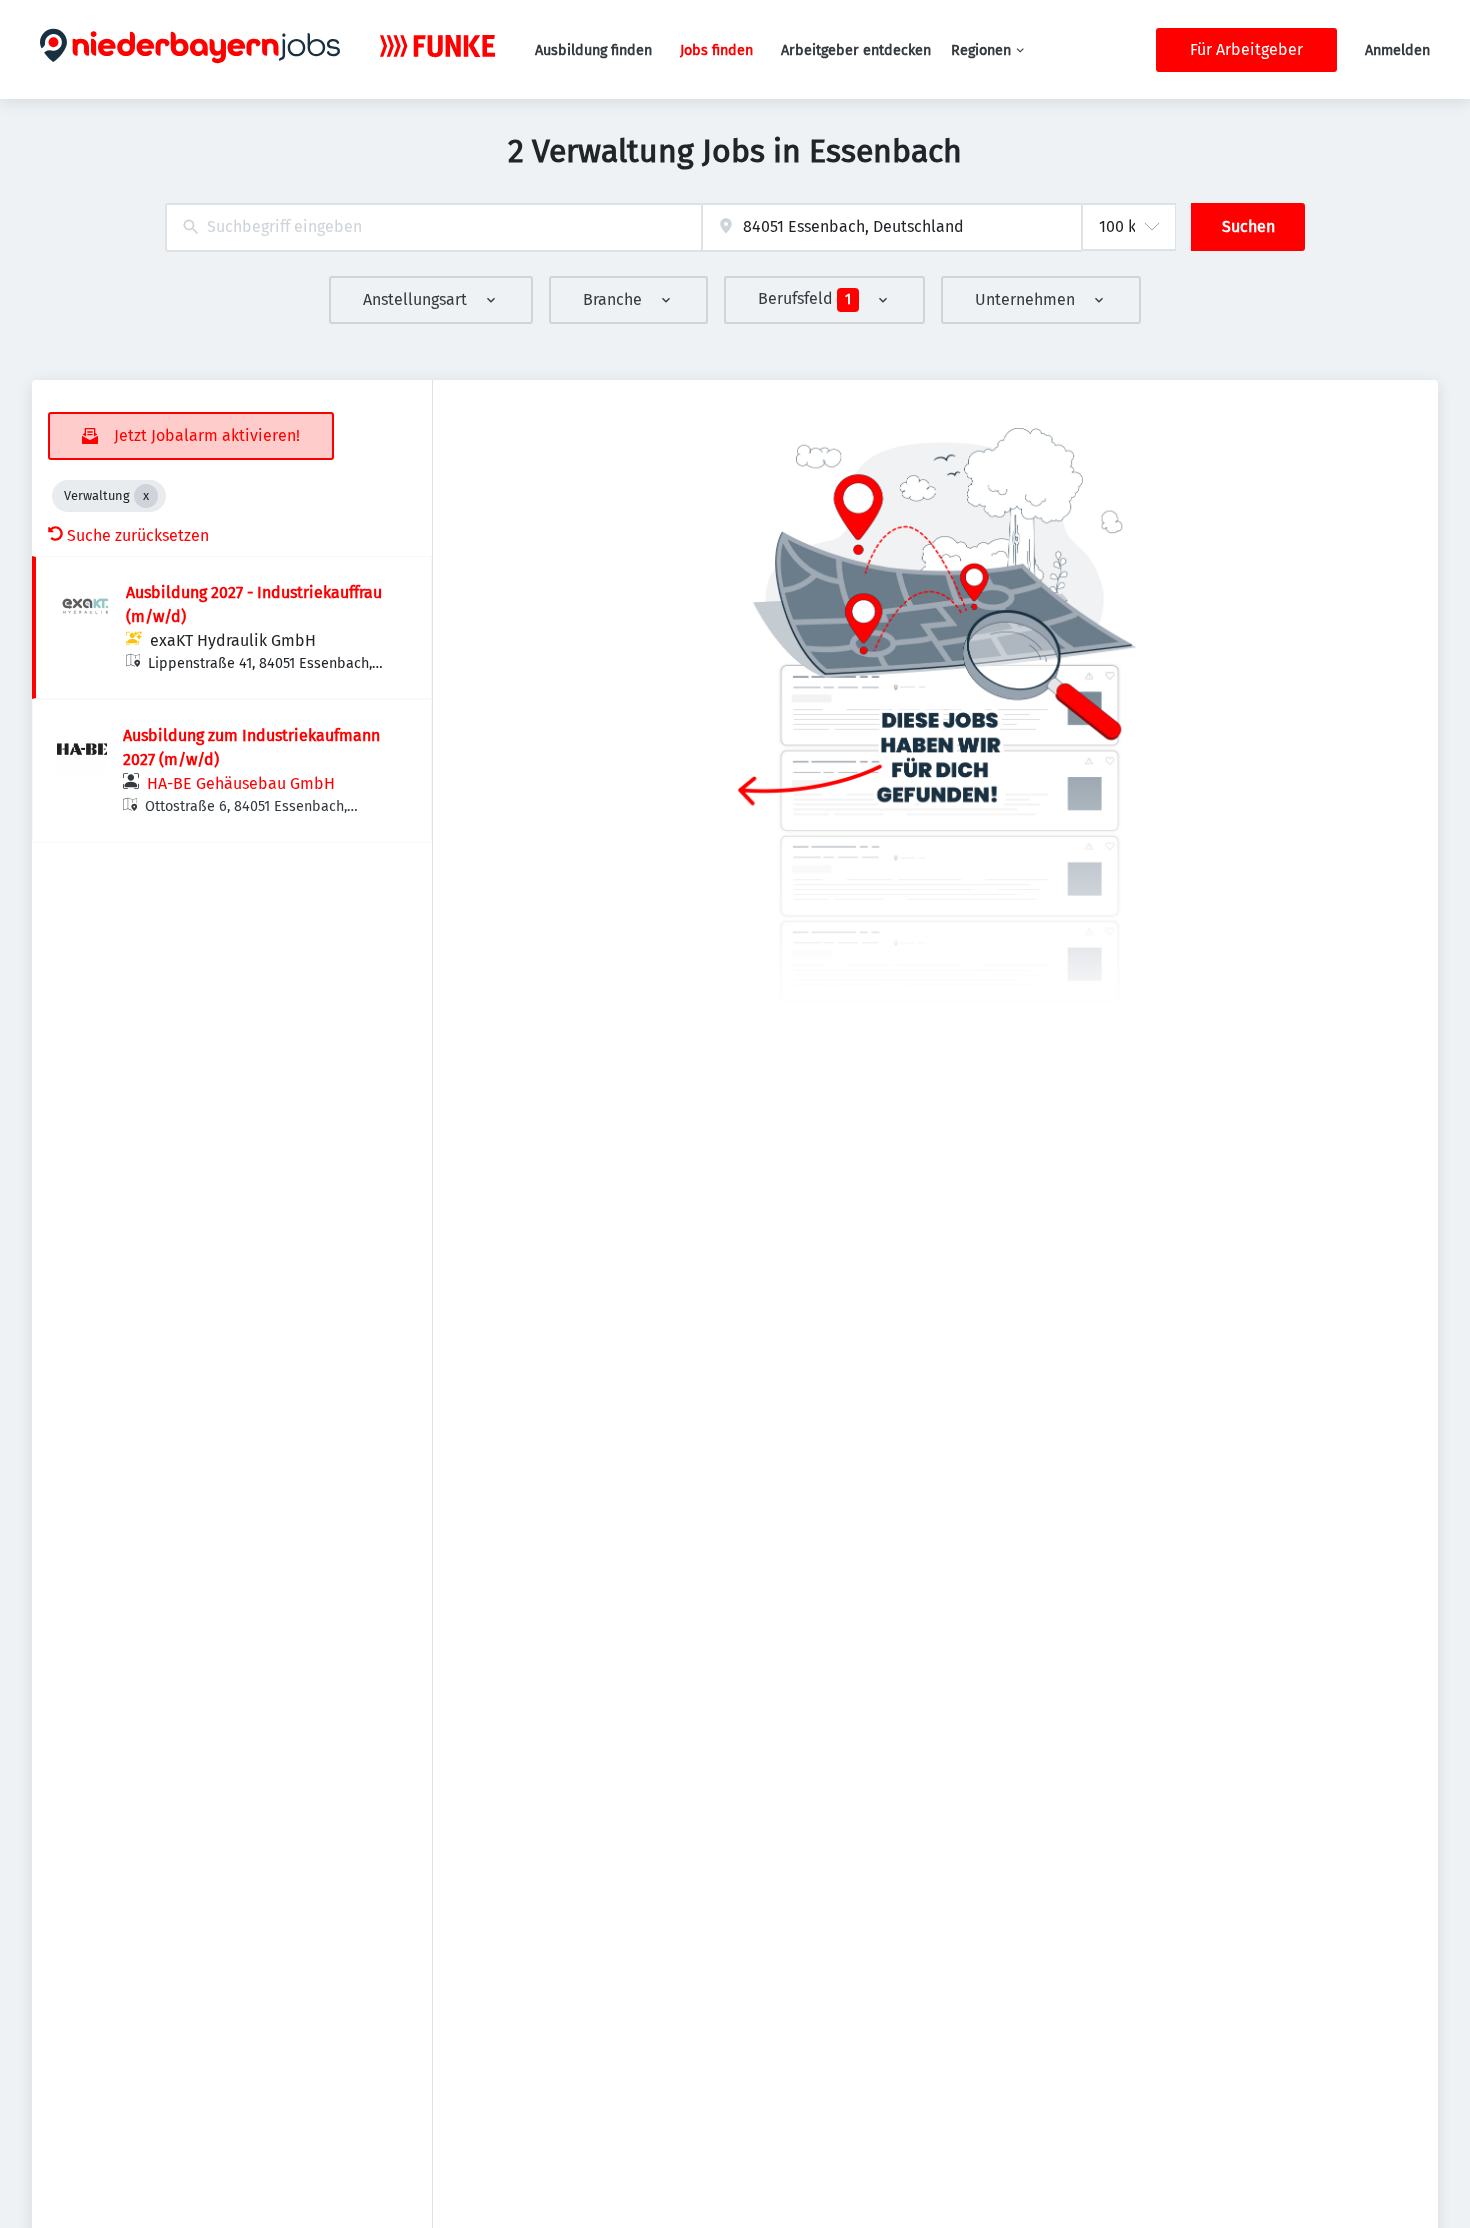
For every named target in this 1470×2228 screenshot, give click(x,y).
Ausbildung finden (593, 50)
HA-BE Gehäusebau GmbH (241, 783)
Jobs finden (716, 50)
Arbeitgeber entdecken (856, 50)
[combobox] (433, 227)
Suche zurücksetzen (138, 535)
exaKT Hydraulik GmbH (233, 640)
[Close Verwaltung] (146, 496)
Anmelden (1397, 50)
